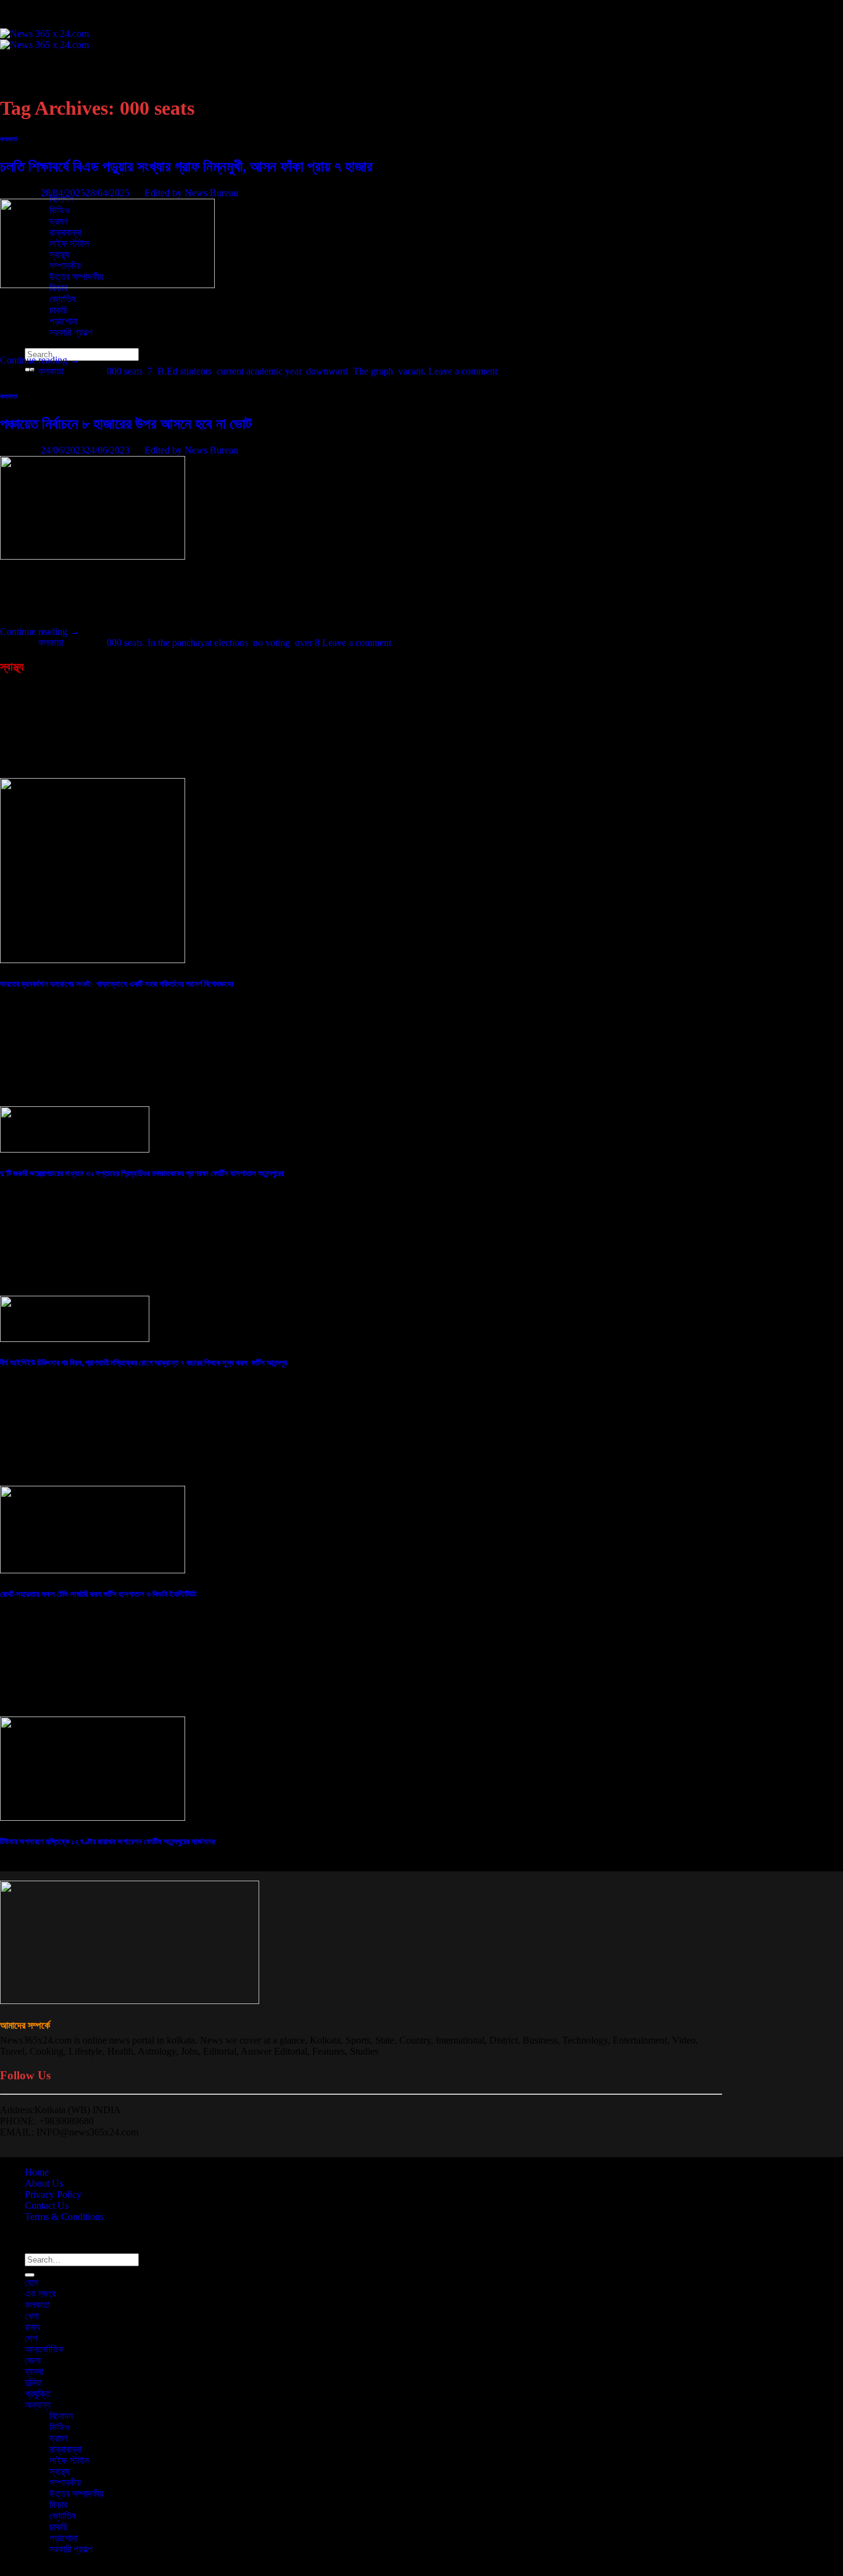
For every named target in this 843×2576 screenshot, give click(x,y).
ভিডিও (60, 2427)
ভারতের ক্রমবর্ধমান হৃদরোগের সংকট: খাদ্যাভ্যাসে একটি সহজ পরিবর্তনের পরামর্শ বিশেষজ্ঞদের (117, 984)
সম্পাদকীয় (65, 2483)
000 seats (125, 371)
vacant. (412, 371)
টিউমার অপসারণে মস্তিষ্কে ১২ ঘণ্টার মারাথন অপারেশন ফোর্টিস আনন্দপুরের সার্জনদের (107, 1841)
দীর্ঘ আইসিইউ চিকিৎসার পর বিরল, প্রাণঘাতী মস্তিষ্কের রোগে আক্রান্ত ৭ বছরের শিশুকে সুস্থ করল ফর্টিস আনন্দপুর (143, 1363)
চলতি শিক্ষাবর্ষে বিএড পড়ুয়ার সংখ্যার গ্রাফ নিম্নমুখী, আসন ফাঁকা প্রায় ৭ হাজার (186, 167)
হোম (31, 66)
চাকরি (58, 310)
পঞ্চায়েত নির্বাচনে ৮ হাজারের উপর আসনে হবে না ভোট (126, 424)
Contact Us (47, 2205)
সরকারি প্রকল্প (71, 2549)
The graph (373, 371)
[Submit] (30, 2275)
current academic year (259, 371)
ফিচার (58, 2505)
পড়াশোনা (64, 321)
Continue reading (40, 360)
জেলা (33, 143)
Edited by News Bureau (191, 193)
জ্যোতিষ (63, 299)
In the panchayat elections (198, 643)
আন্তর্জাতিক (44, 132)
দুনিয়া (33, 2383)
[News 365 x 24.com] (44, 39)
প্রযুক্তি (38, 177)
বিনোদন (61, 2416)
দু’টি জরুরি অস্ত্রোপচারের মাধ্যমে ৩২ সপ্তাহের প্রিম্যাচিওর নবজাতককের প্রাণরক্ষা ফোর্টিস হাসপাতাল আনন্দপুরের (142, 1173)
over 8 (307, 643)
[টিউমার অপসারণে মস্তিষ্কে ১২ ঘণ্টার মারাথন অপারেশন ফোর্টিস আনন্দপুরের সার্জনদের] (93, 1817)
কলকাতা (37, 88)
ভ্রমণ (58, 2438)
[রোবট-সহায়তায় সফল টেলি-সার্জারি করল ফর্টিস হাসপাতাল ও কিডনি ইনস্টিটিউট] (93, 1570)
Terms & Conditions (64, 2217)
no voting (272, 643)
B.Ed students (185, 371)
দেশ (31, 121)
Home (37, 2172)
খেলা (32, 2316)
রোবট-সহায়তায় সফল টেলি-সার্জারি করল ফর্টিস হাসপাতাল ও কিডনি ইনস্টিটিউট (98, 1594)
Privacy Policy (53, 2194)
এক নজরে (40, 77)
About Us (44, 2183)
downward (327, 371)
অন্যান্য (38, 2405)
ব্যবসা (34, 155)
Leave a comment (463, 371)
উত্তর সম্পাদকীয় (77, 2494)
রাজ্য (32, 2327)
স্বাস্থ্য (59, 2471)
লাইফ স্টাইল (69, 2460)
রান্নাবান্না (65, 2449)
